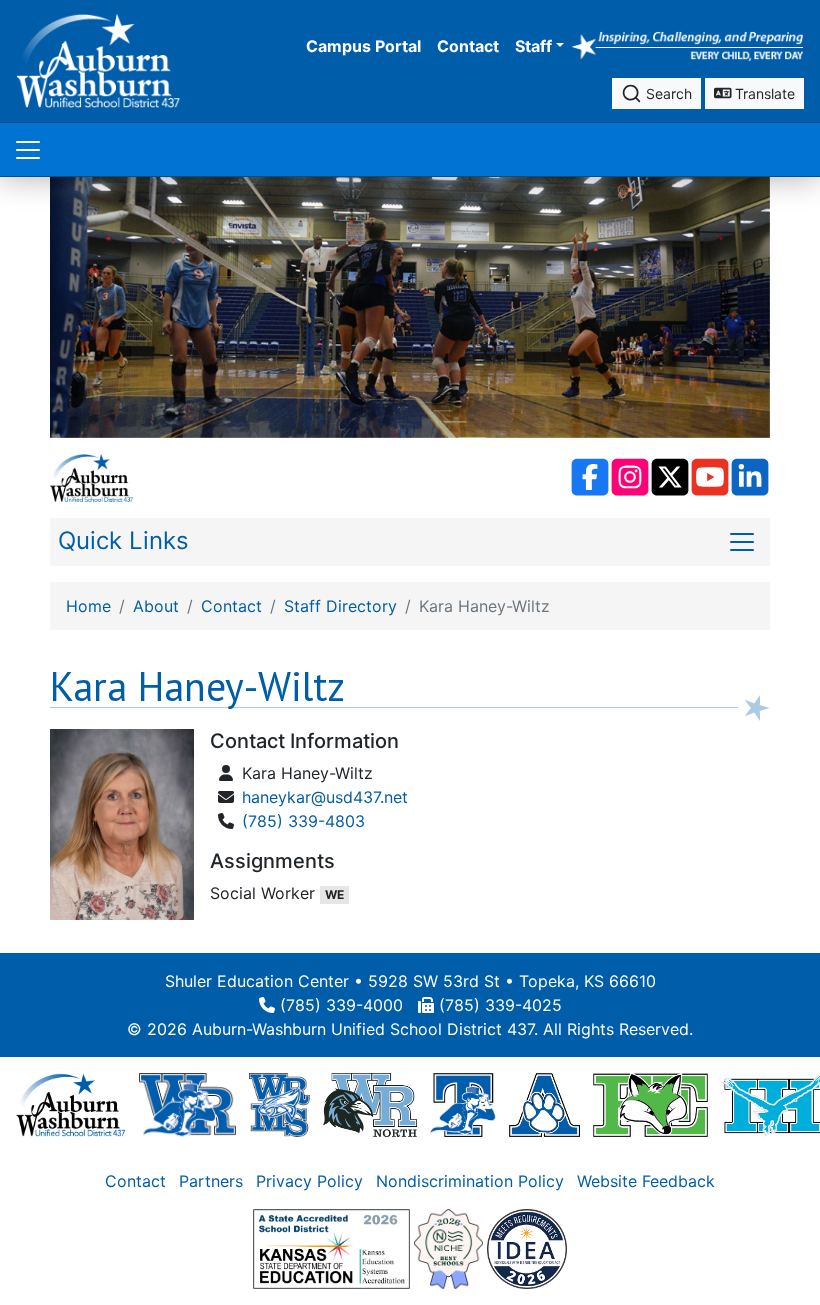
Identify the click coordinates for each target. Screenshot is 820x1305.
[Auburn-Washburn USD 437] (71, 1104)
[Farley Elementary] (650, 1104)
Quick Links (123, 540)
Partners (211, 1181)
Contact (468, 46)
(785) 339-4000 (341, 1005)
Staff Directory (340, 606)
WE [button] (334, 894)
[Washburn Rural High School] (187, 1104)
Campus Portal (363, 46)
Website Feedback (646, 1181)
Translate (763, 93)
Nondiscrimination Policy (470, 1181)
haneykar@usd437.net (325, 797)
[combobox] (656, 93)
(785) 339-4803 (303, 821)
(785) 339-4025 (500, 1005)
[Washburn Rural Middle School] (279, 1104)
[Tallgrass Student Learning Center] (463, 1104)
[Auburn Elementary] (544, 1104)
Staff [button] (533, 46)
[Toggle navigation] (28, 149)
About (156, 606)
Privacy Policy (309, 1181)
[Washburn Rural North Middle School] (370, 1104)
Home (88, 606)
